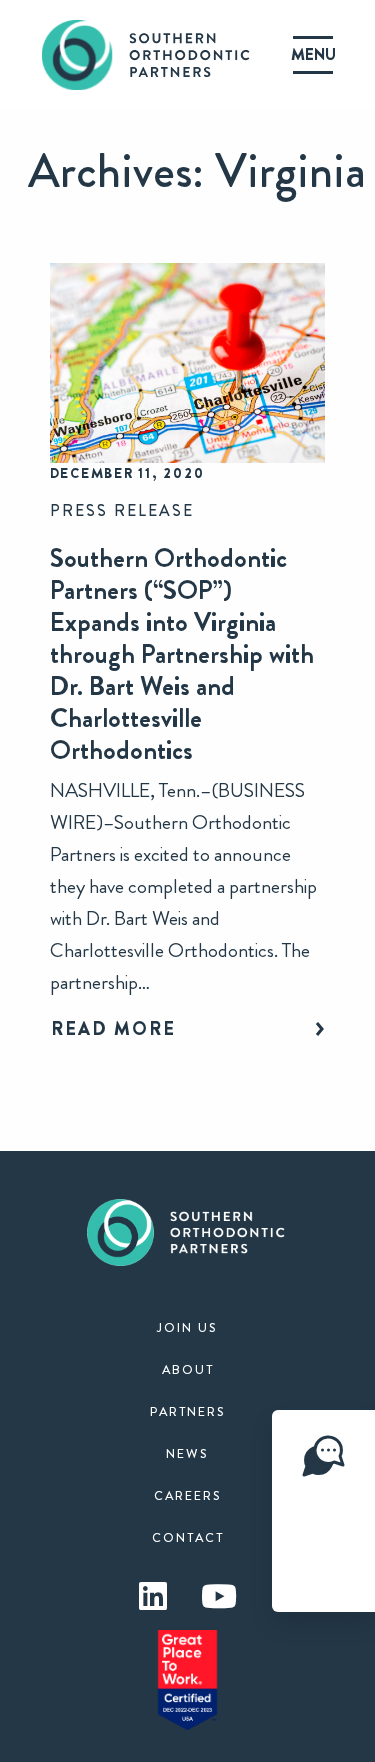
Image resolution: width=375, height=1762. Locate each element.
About (188, 1370)
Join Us (187, 1328)
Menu (313, 54)
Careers (188, 1496)
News (187, 1454)
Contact (188, 1538)
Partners (188, 1412)
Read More (113, 1029)
